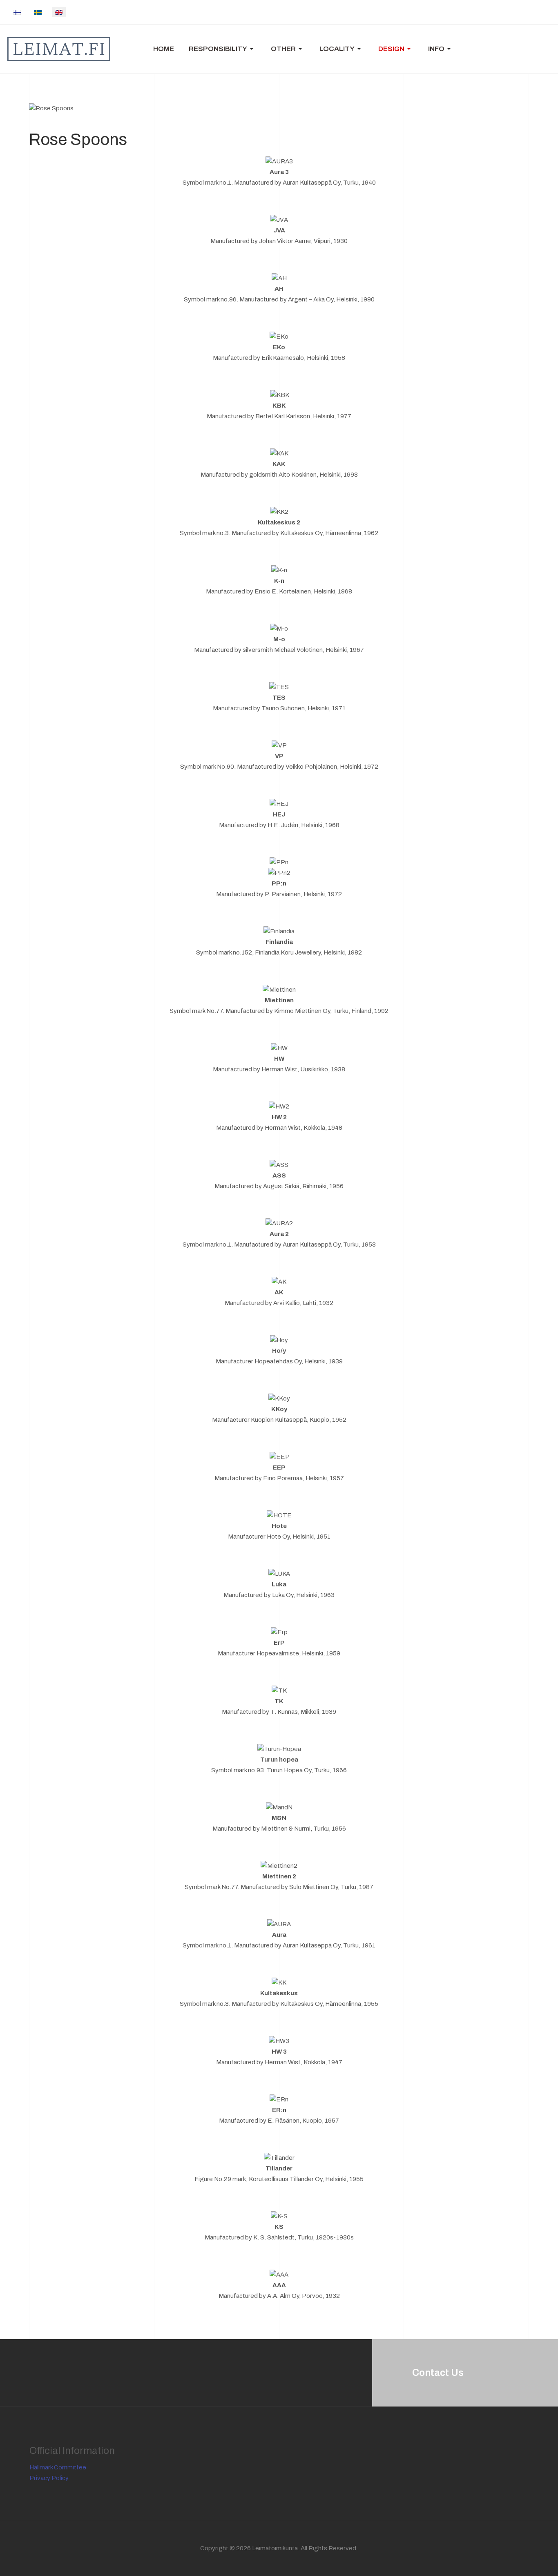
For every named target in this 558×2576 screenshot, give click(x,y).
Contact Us (438, 2373)
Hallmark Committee (58, 2467)
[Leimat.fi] (59, 49)
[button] (222, 49)
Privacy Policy (49, 2478)
